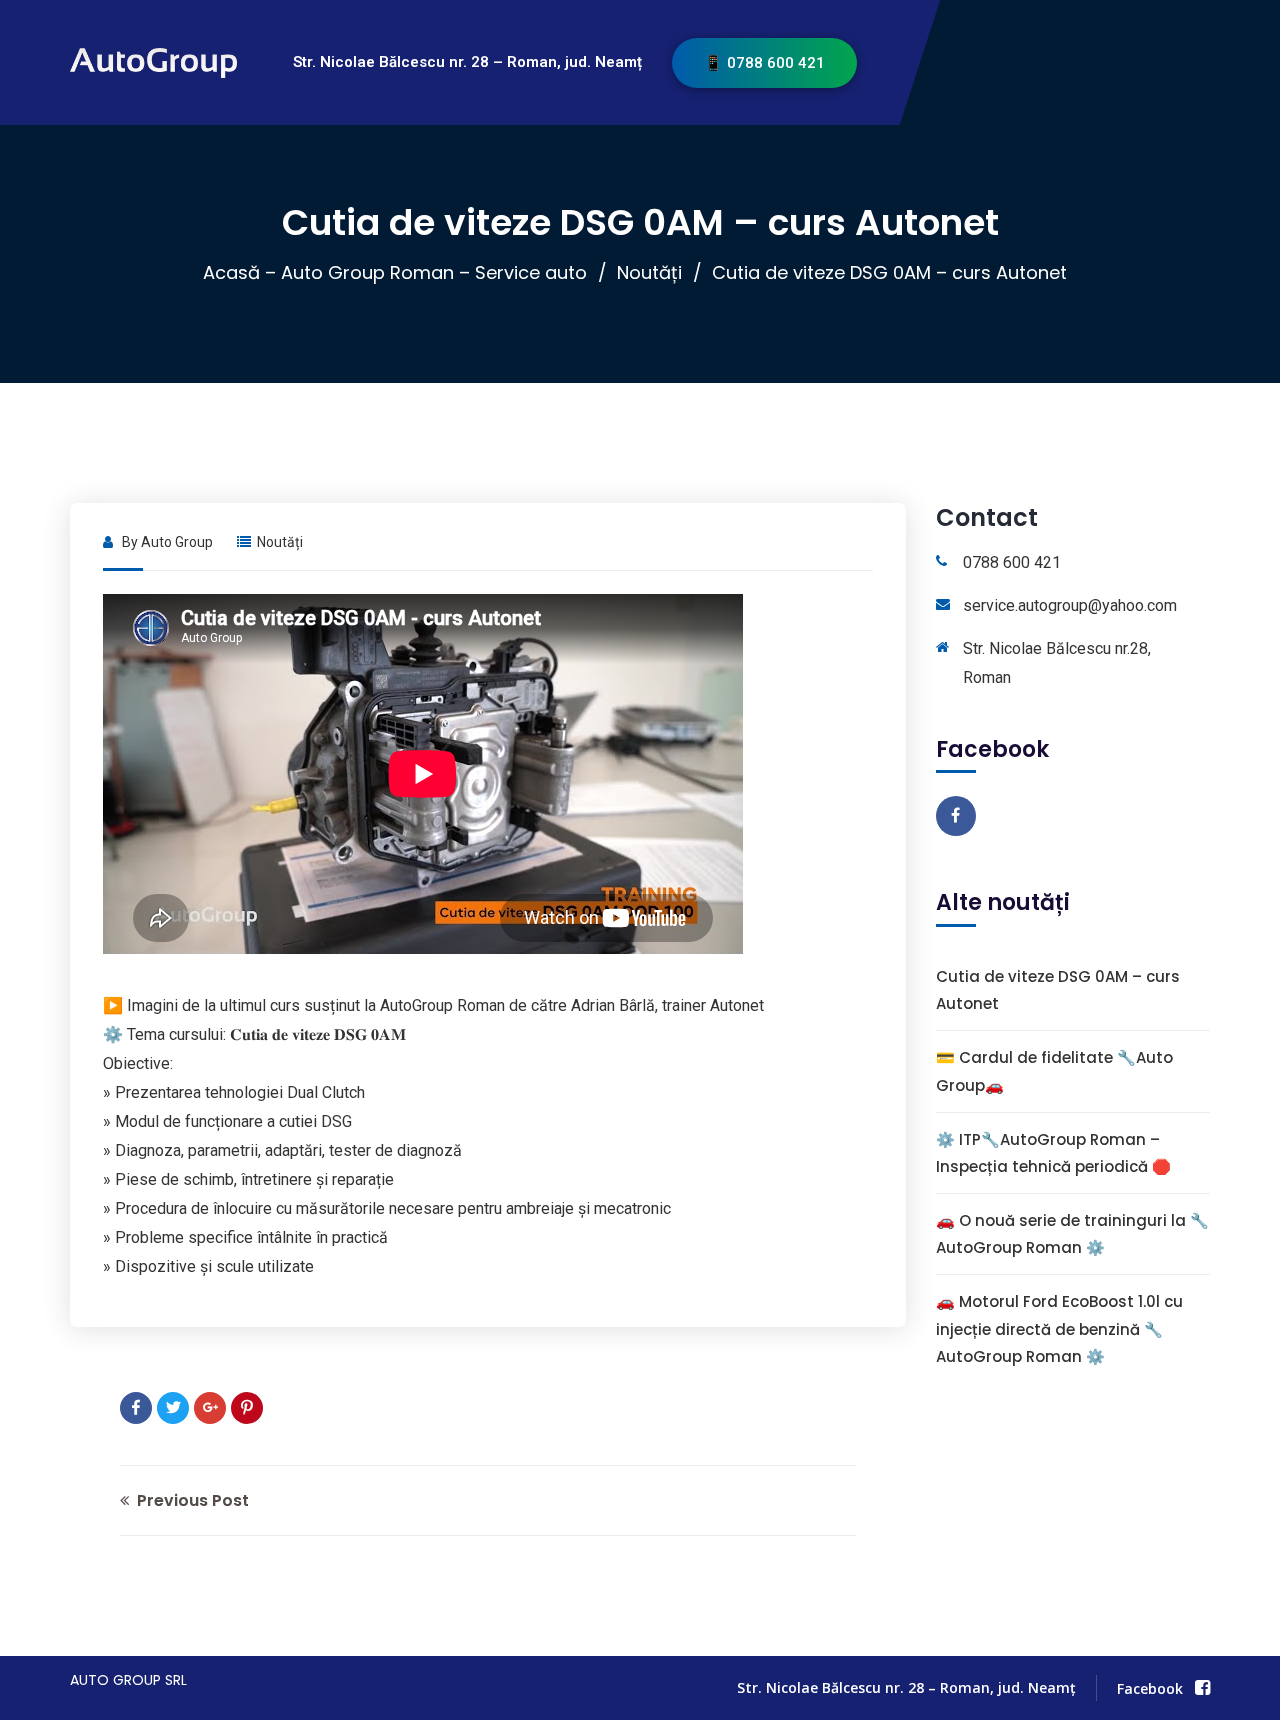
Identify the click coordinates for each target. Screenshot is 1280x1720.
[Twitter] (173, 1408)
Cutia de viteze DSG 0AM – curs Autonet (1058, 990)
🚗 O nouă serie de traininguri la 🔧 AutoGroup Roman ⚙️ (1072, 1234)
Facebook (1150, 1688)
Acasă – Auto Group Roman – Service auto (395, 272)
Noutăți (649, 272)
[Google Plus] (210, 1408)
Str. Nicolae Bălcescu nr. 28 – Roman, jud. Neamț (467, 62)
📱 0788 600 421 (764, 63)
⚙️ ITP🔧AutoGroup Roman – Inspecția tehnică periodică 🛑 (1053, 1152)
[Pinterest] (247, 1408)
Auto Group (177, 542)
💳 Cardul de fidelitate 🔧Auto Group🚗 (1054, 1071)
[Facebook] (136, 1408)
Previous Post (191, 1500)
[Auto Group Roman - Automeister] (126, 62)
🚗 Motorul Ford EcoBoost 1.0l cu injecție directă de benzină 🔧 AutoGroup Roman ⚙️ (1059, 1328)
